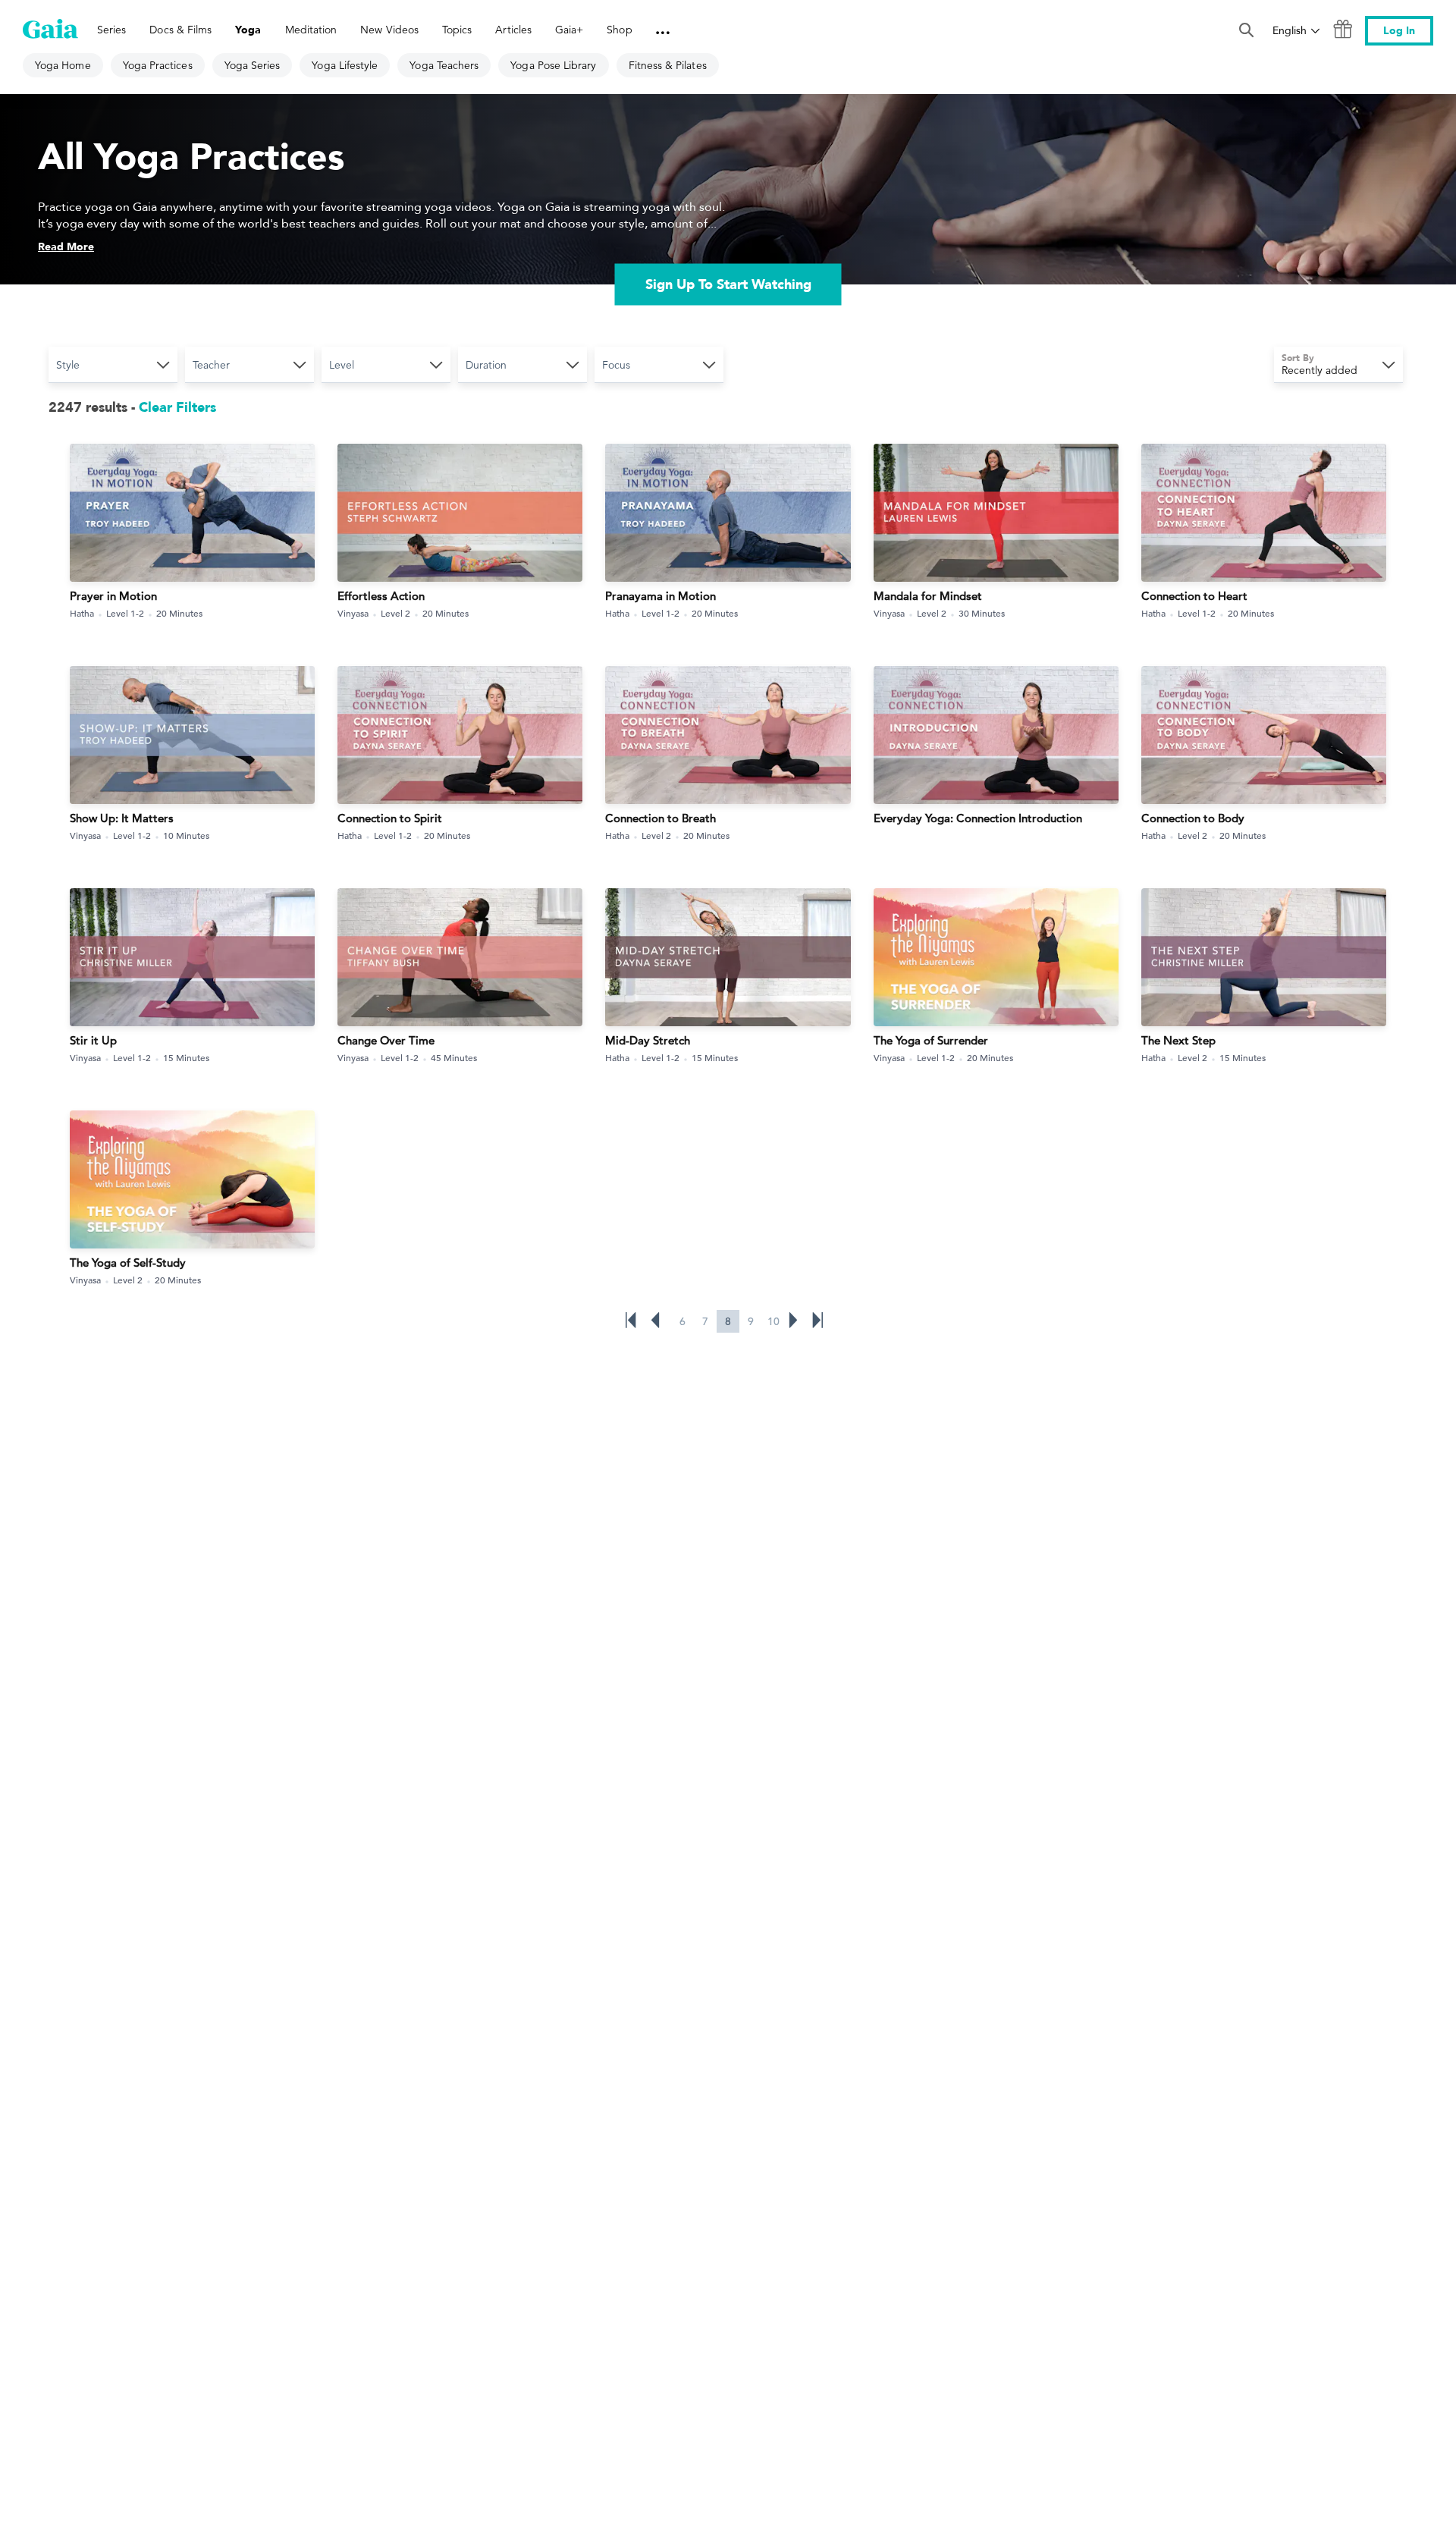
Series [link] (111, 30)
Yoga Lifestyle (345, 65)
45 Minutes (454, 1057)
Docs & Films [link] (180, 30)
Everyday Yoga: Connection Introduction (978, 818)
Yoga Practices (158, 65)
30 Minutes (982, 613)
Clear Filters (177, 408)
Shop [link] (619, 30)
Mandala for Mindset (928, 596)
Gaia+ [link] (569, 30)
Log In (1399, 31)
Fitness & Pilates (668, 65)
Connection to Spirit (390, 818)
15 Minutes (186, 1057)
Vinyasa (353, 613)
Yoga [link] (248, 30)
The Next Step (1178, 1040)
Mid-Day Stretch (648, 1040)
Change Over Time (386, 1040)
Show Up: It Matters (122, 818)
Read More (66, 247)
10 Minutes (186, 835)
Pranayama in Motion (661, 596)
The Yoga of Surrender (931, 1040)
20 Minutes (179, 613)
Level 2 (395, 613)
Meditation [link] (311, 30)
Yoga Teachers (444, 65)
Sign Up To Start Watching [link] (728, 285)
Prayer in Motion (113, 596)
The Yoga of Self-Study (128, 1263)
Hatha (82, 613)
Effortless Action (381, 596)
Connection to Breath (661, 818)
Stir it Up (93, 1040)
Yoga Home (63, 65)
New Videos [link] (389, 30)
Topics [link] (457, 30)
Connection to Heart (1194, 596)
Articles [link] (513, 30)
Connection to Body (1193, 818)
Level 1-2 (125, 613)
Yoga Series (253, 65)
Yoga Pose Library (553, 65)
